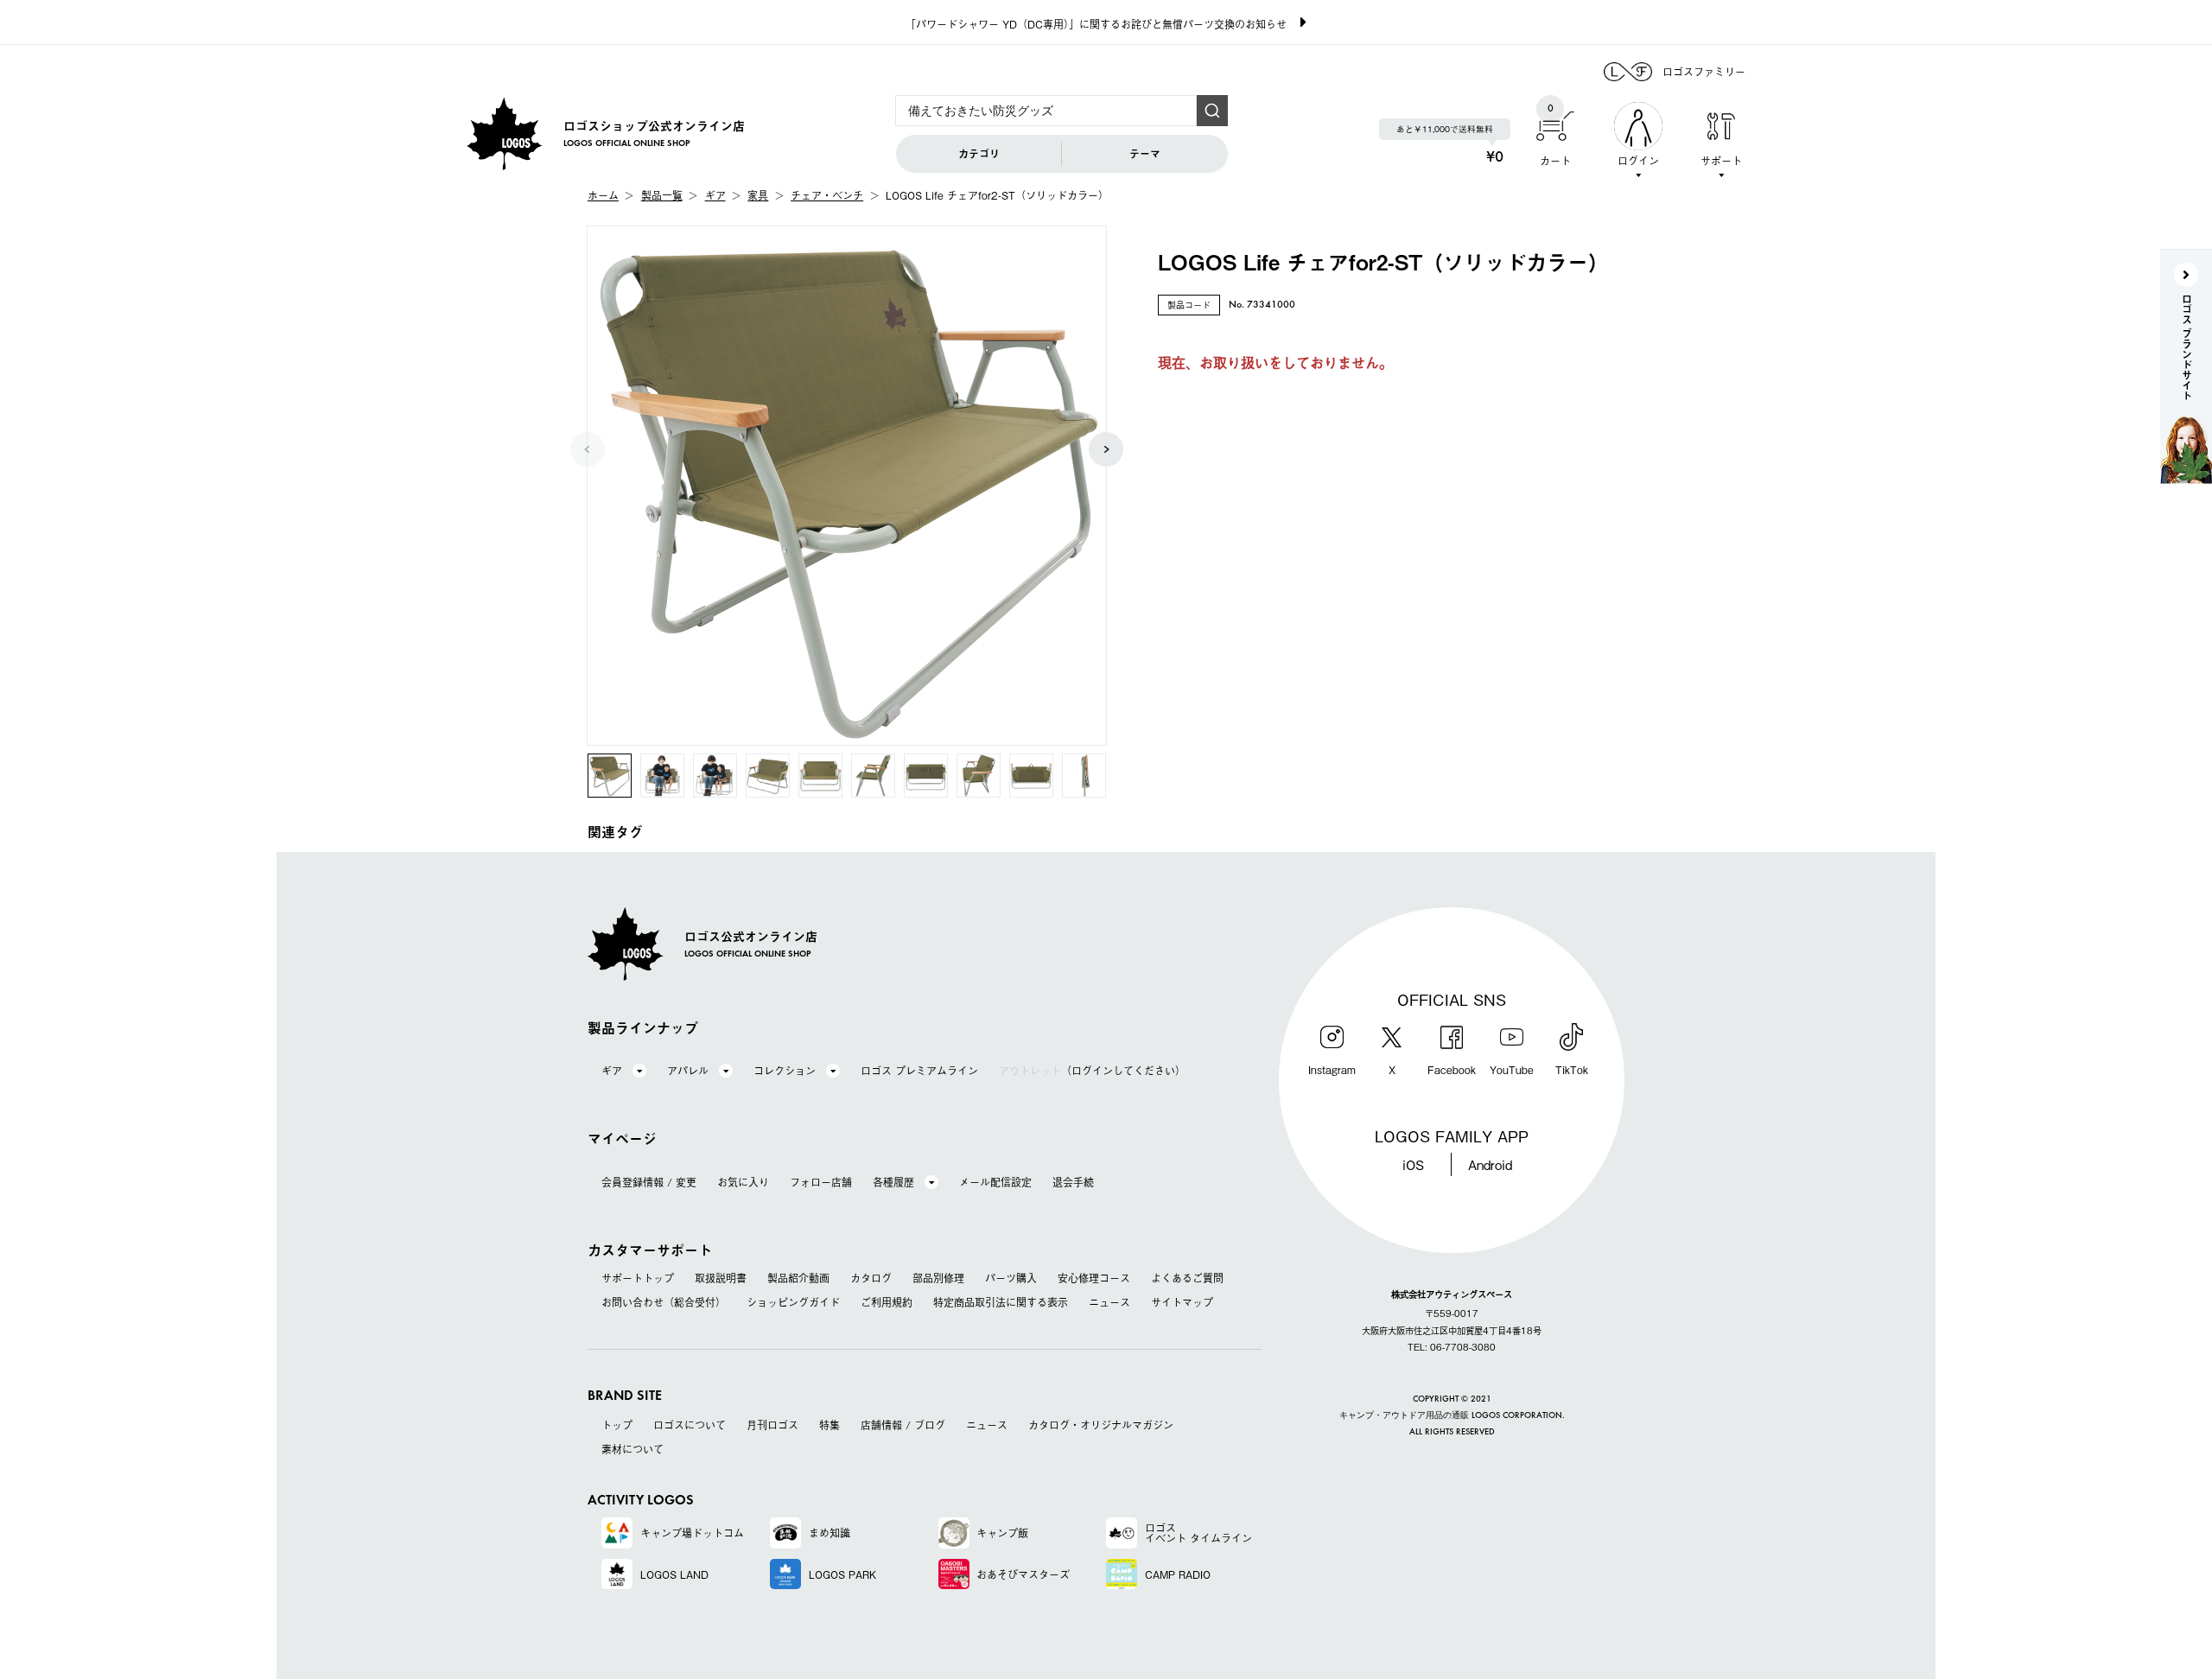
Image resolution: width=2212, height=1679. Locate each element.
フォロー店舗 (821, 1182)
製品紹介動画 (798, 1278)
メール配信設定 (995, 1182)
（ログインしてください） (1092, 1071)
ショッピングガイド (793, 1302)
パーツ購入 (1011, 1278)
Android (1490, 1164)
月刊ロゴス (772, 1425)
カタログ (871, 1278)
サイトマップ (1182, 1302)
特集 (829, 1425)
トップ (617, 1425)
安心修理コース (1094, 1278)
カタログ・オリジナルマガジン (1101, 1425)
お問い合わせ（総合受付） (664, 1302)
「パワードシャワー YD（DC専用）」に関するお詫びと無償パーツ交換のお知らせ (1096, 24)
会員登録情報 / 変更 (649, 1182)
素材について (632, 1449)
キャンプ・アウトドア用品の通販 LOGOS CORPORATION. (1452, 1416)
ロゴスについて (690, 1425)
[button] (1106, 449)
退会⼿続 (1073, 1182)
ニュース (1109, 1302)
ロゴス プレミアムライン (919, 1071)
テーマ (1145, 154)
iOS (1413, 1164)
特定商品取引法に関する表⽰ (1001, 1302)
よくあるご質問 (1187, 1278)
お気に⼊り (743, 1182)
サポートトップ (638, 1278)
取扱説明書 (721, 1278)
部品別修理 (938, 1278)
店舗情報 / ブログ (903, 1425)
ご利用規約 (887, 1302)
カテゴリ (979, 154)
